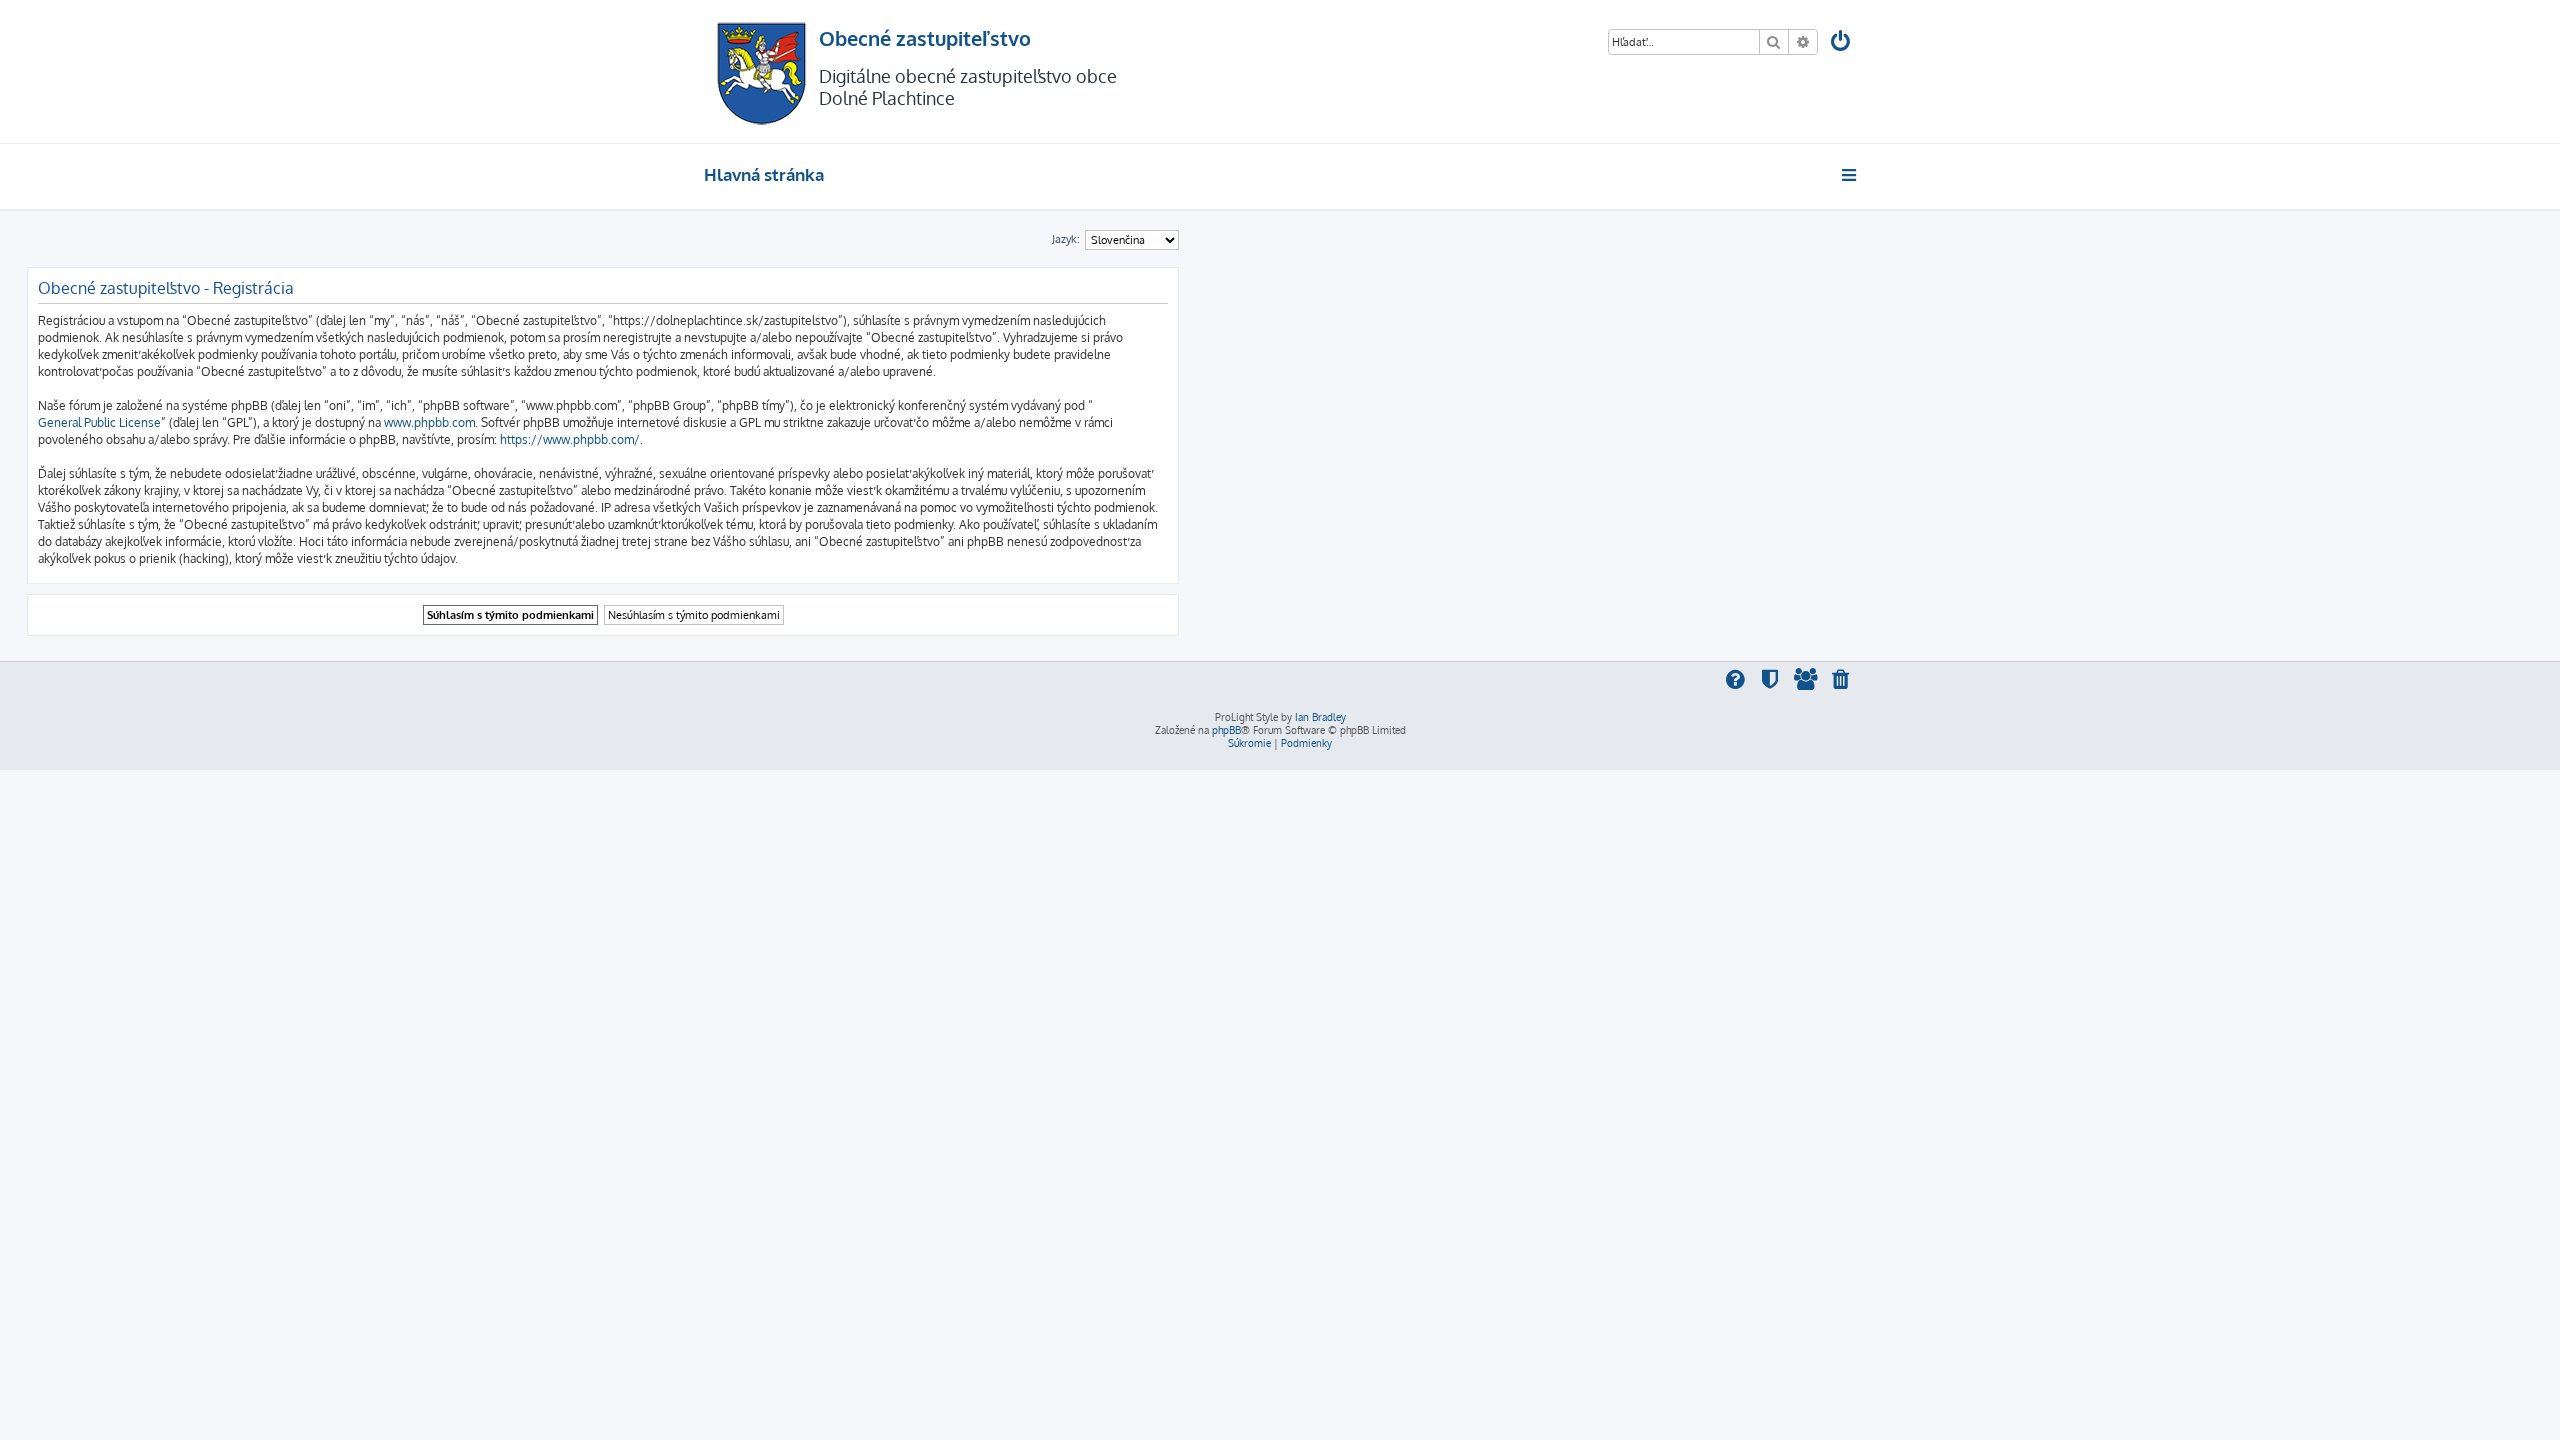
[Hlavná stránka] (761, 71)
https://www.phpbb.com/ (570, 439)
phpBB (1226, 730)
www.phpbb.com (429, 422)
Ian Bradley (1320, 717)
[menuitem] (1842, 43)
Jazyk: (1066, 239)
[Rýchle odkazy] (1850, 175)
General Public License (99, 422)
